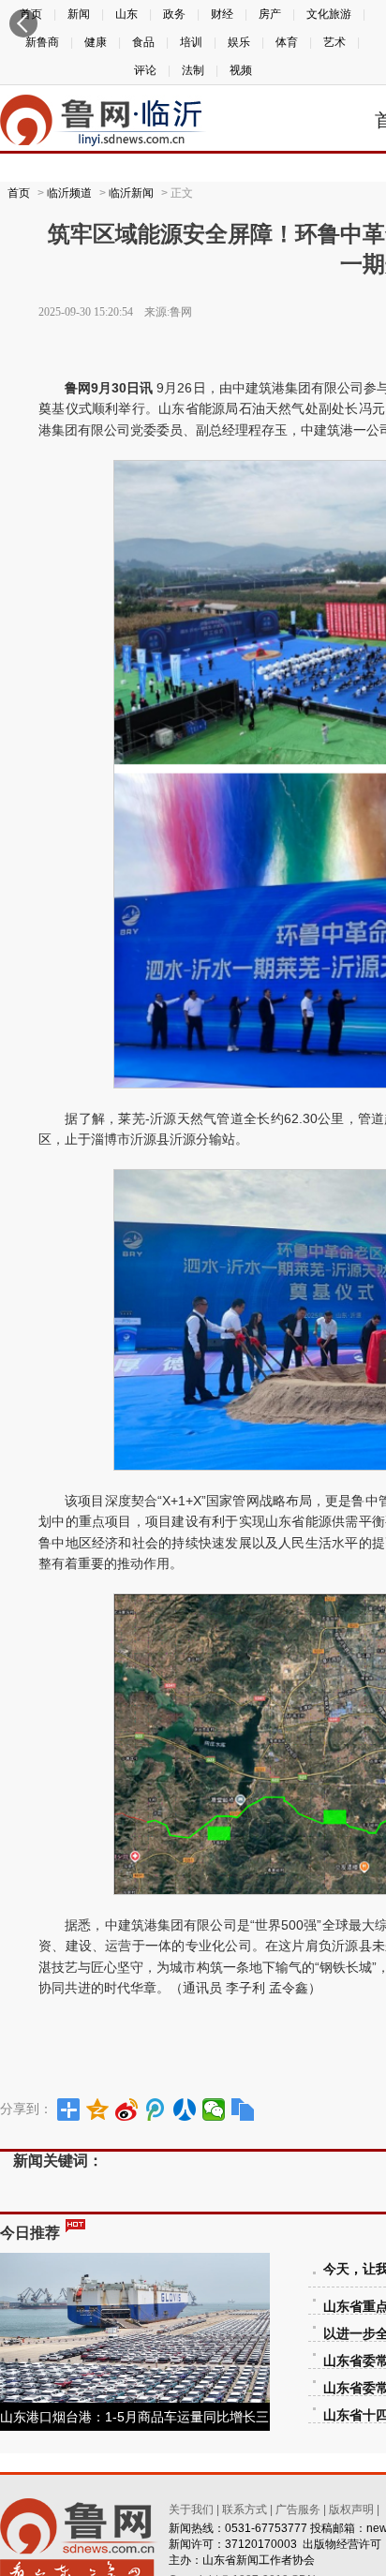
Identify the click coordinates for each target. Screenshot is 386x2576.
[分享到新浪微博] (127, 2110)
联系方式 (245, 2509)
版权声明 (351, 2509)
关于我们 (191, 2509)
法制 (193, 70)
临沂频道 (69, 193)
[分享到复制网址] (243, 2110)
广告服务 (298, 2509)
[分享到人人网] (185, 2110)
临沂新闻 (131, 193)
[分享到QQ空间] (98, 2110)
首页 (19, 193)
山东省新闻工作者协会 (259, 2560)
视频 (241, 70)
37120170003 (261, 2544)
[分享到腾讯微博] (156, 2110)
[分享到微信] (214, 2110)
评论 (145, 70)
